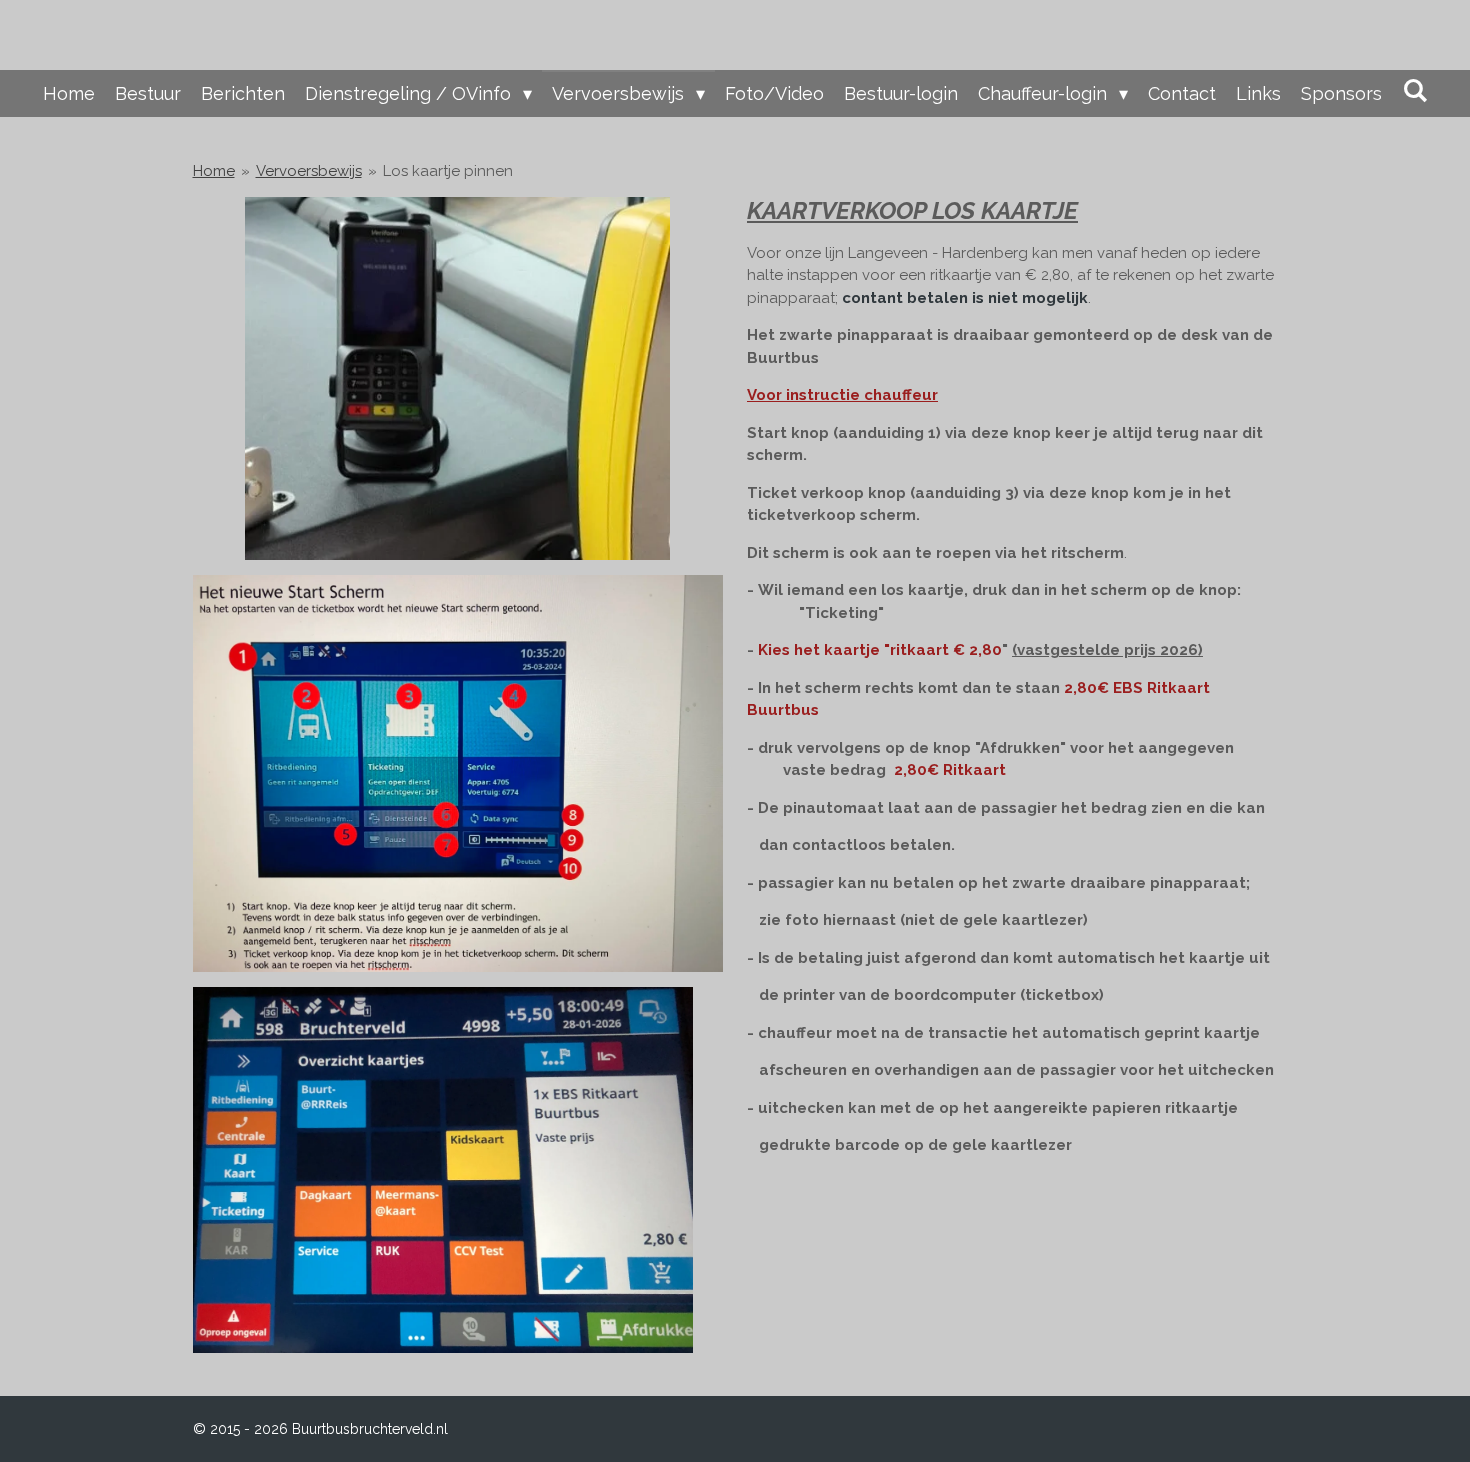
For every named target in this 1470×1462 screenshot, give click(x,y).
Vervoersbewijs (309, 171)
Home (214, 171)
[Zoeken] (1414, 90)
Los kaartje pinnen (448, 171)
